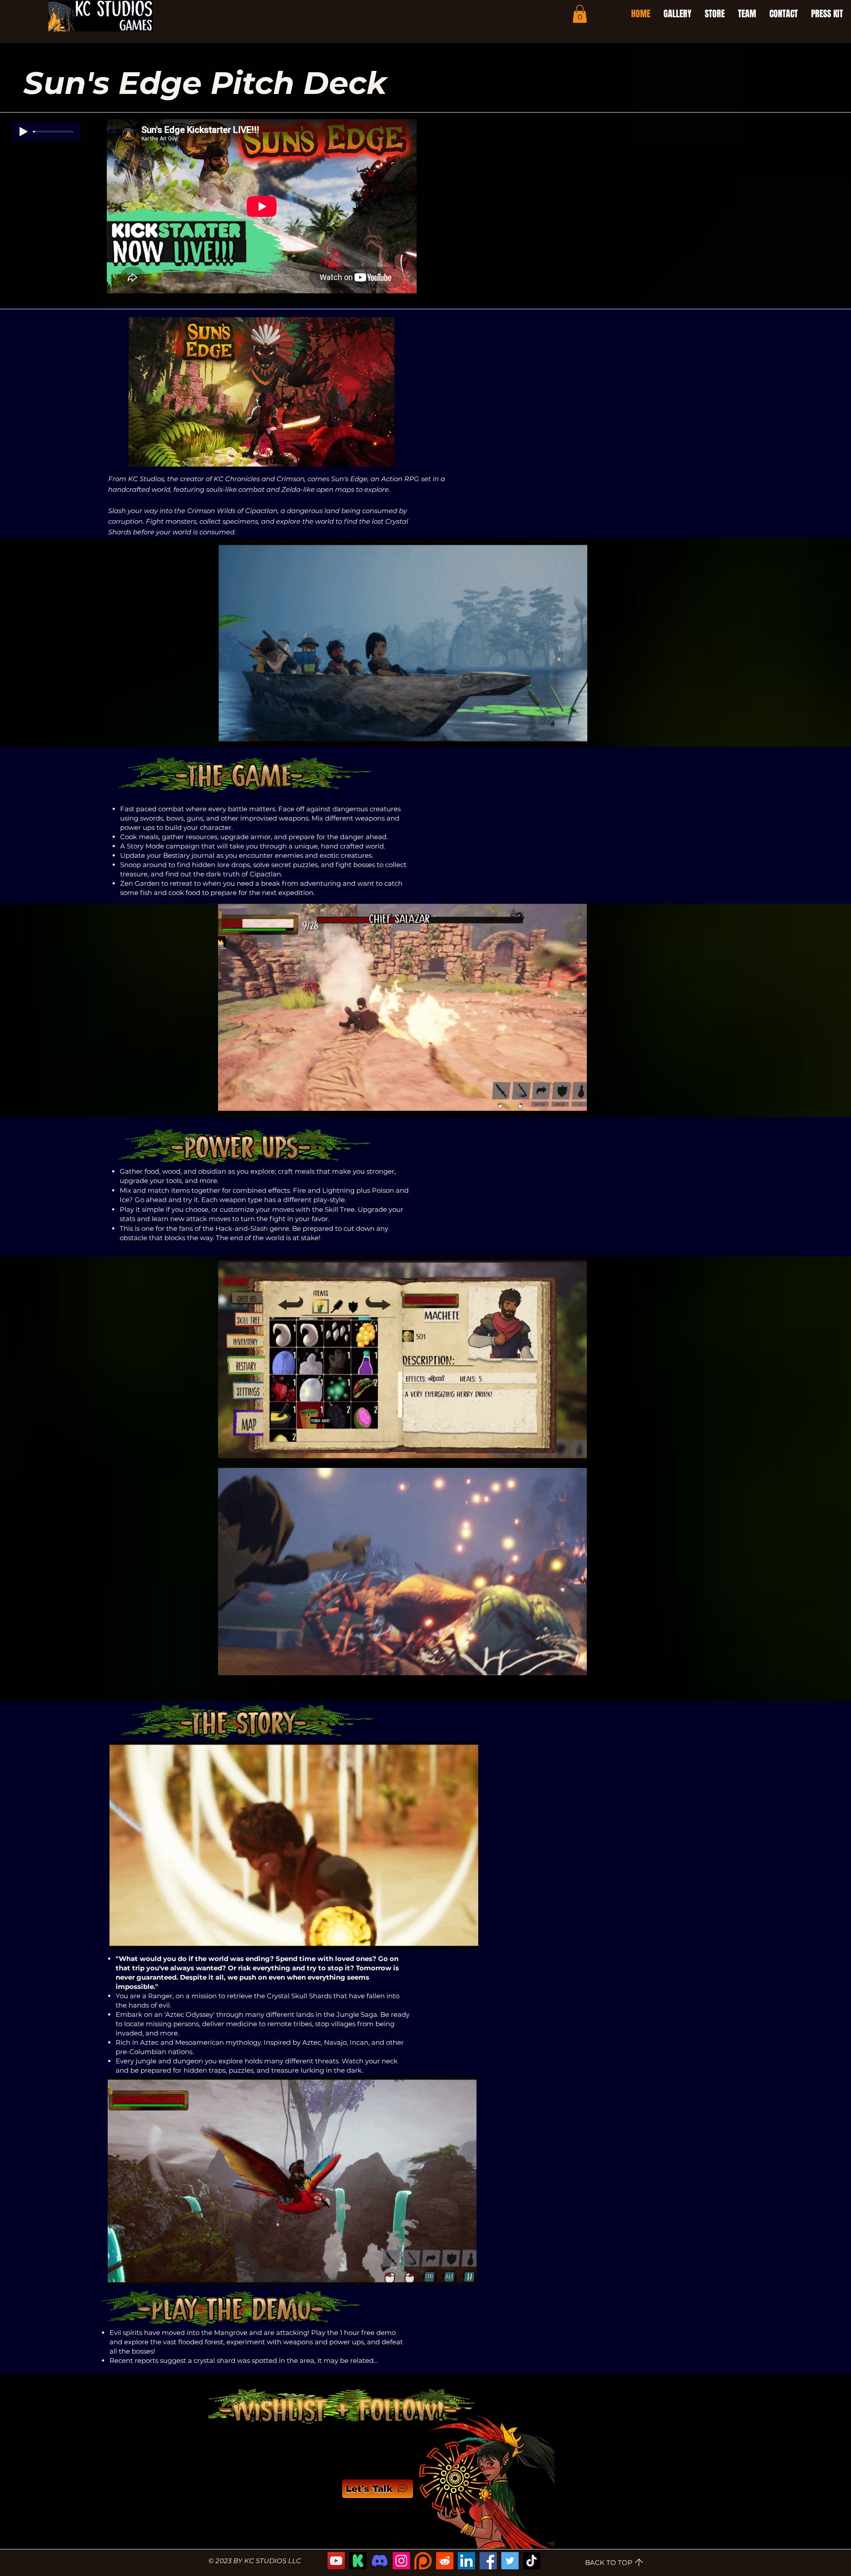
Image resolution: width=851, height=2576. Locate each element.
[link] (580, 14)
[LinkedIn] (466, 2561)
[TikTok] (532, 2561)
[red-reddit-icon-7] (445, 2561)
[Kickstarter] (358, 2561)
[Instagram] (401, 2561)
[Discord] (380, 2561)
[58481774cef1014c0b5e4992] (423, 2561)
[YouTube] (336, 2561)
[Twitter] (510, 2561)
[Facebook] (488, 2561)
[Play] (23, 132)
